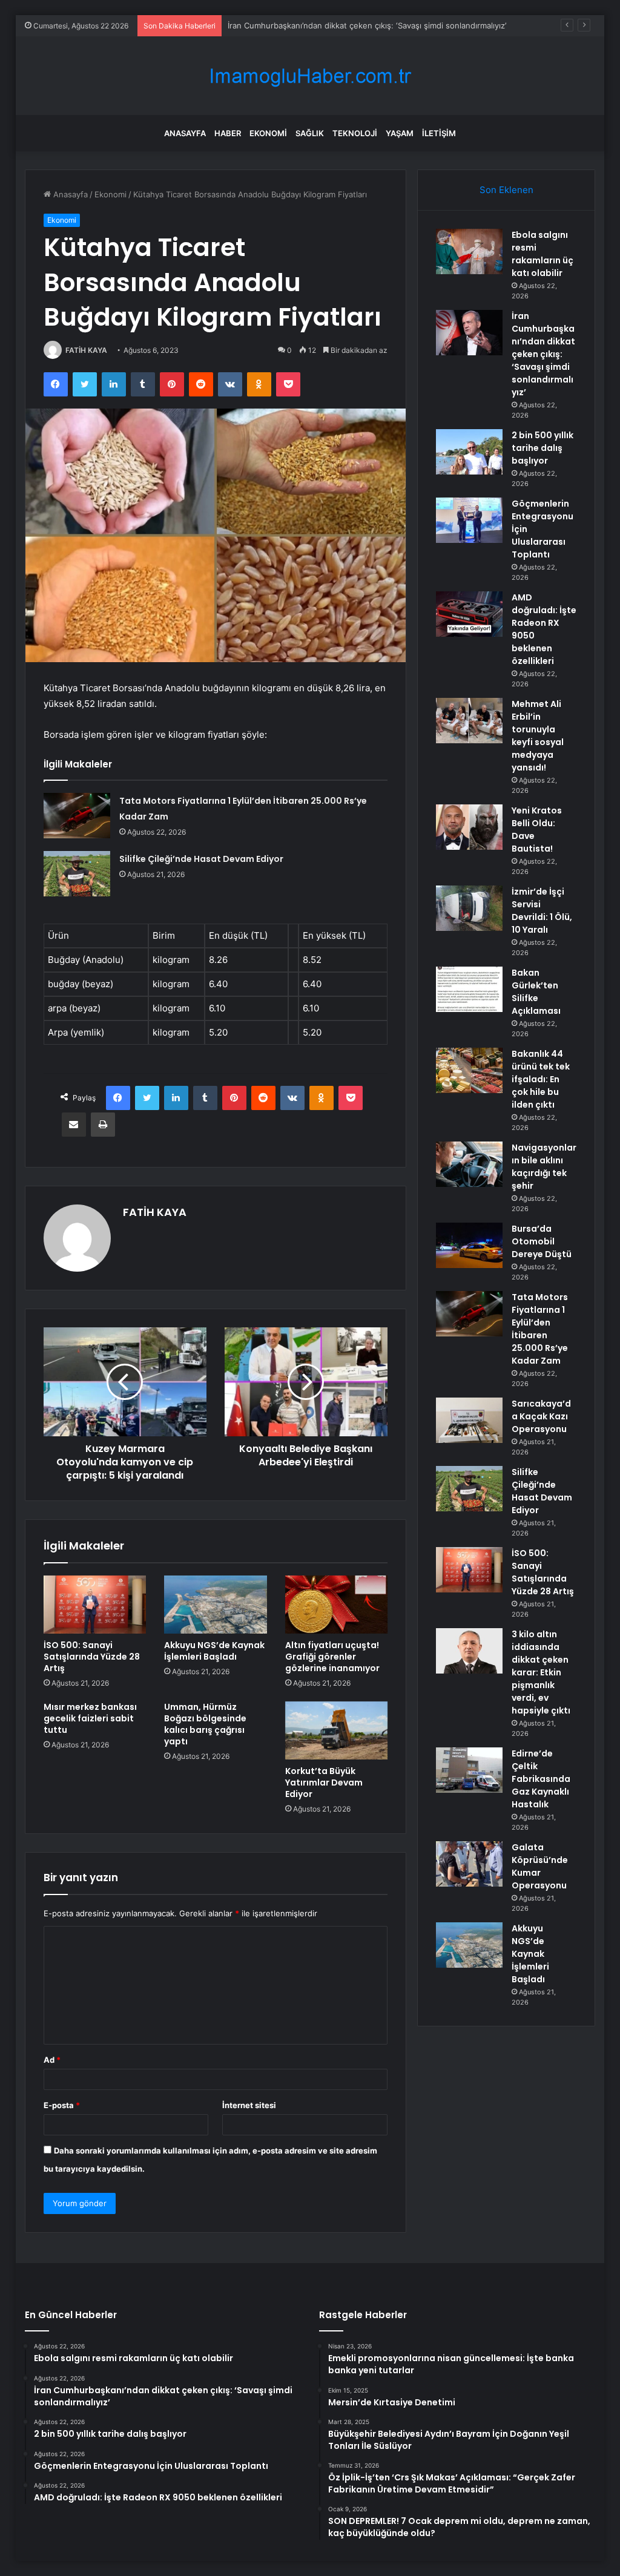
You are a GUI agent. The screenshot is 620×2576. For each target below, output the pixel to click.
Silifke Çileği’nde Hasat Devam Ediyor (201, 859)
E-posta (62, 2105)
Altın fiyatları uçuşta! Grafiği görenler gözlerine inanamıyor (332, 1657)
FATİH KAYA (86, 350)
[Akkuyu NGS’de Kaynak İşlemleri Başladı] (216, 1605)
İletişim (439, 133)
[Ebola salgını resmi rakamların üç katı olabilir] (469, 251)
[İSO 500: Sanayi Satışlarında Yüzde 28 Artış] (95, 1605)
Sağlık (310, 133)
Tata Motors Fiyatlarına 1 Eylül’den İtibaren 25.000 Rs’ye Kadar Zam (540, 1329)
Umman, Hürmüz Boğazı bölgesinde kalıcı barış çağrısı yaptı (205, 1724)
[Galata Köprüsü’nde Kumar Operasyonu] (469, 1864)
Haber (228, 133)
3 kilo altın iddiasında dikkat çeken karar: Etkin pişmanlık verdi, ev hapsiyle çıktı (541, 1672)
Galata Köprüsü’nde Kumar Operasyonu (540, 1866)
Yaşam (400, 133)
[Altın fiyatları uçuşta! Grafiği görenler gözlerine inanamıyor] (337, 1605)
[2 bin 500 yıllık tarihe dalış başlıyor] (469, 452)
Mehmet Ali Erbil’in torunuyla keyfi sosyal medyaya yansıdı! (538, 736)
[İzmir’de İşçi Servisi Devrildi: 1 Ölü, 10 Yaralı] (469, 908)
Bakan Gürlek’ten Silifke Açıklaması (536, 992)
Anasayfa (185, 133)
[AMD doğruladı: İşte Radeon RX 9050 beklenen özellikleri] (469, 614)
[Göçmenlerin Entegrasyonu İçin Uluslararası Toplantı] (469, 520)
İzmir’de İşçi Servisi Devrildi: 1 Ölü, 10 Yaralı (542, 911)
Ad (52, 2060)
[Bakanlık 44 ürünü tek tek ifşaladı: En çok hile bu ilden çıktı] (469, 1070)
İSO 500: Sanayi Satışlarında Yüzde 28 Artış (92, 1657)
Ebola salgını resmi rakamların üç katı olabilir (542, 254)
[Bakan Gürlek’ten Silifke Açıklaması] (469, 989)
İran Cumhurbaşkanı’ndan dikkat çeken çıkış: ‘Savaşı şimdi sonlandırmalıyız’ (543, 354)
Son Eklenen (506, 190)
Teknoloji (355, 133)
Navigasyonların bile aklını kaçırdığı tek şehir (544, 1167)
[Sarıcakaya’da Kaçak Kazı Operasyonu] (469, 1420)
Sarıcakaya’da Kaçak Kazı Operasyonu (541, 1416)
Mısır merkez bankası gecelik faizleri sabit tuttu (90, 1718)
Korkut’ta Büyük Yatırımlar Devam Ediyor (324, 1782)
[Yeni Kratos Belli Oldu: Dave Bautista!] (469, 827)
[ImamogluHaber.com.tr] (310, 76)
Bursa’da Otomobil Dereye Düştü (542, 1241)
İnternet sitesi (249, 2105)
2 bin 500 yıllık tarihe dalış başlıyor (292, 25)
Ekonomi (268, 133)
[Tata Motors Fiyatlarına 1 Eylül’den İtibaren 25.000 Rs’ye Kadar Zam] (77, 816)
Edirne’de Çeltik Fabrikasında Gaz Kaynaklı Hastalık (541, 1779)
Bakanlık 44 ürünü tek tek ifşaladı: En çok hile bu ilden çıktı (541, 1079)
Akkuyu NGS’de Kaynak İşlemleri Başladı (214, 1651)
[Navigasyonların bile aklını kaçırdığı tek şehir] (469, 1164)
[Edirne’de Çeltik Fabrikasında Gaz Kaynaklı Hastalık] (469, 1770)
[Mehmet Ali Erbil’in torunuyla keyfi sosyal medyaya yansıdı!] (469, 721)
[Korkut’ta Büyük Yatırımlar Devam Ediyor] (337, 1730)
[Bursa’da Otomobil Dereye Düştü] (469, 1245)
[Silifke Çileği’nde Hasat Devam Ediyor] (77, 874)
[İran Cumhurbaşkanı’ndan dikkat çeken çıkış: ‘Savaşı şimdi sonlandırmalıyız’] (469, 333)
